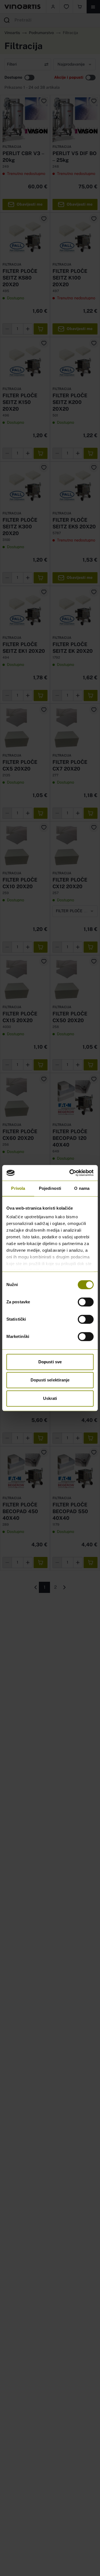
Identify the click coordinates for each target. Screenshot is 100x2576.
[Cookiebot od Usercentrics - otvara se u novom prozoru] (71, 1173)
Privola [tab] (18, 1188)
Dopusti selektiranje (50, 1380)
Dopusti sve (50, 1362)
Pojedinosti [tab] (50, 1188)
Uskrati (50, 1398)
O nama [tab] (82, 1188)
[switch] (86, 1302)
